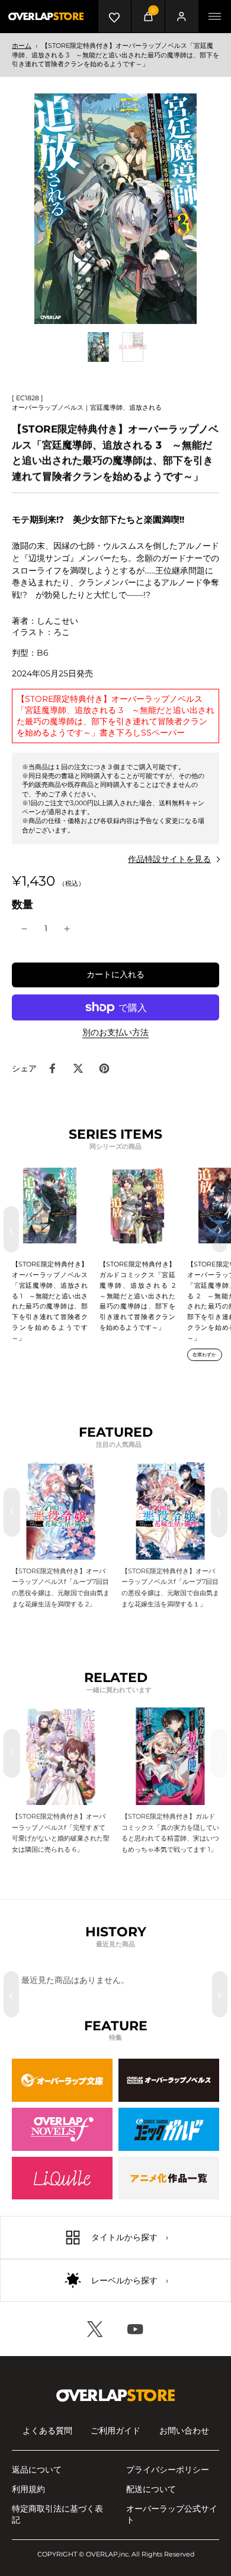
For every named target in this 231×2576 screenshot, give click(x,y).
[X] (95, 2329)
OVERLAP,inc (107, 2554)
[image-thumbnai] (98, 347)
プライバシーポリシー (168, 2470)
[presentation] (12, 1512)
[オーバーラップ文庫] (62, 2080)
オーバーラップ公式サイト (172, 2514)
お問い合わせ (184, 2431)
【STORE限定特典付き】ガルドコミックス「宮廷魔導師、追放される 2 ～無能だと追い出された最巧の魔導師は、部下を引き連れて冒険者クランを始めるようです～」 (141, 1296)
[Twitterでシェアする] (78, 1068)
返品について (37, 2470)
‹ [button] (11, 1229)
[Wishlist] (115, 16)
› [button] (220, 1229)
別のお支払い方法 (115, 1033)
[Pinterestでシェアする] (104, 1068)
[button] (115, 975)
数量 (23, 904)
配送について (151, 2489)
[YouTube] (136, 2329)
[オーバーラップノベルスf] (62, 2129)
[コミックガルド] (169, 2129)
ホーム (22, 46)
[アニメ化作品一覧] (169, 2178)
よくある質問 (47, 2431)
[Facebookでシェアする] (52, 1068)
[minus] (24, 929)
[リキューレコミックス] (62, 2178)
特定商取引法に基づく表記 (57, 2514)
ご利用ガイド (115, 2431)
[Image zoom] (115, 209)
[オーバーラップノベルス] (169, 2080)
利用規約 (28, 2489)
